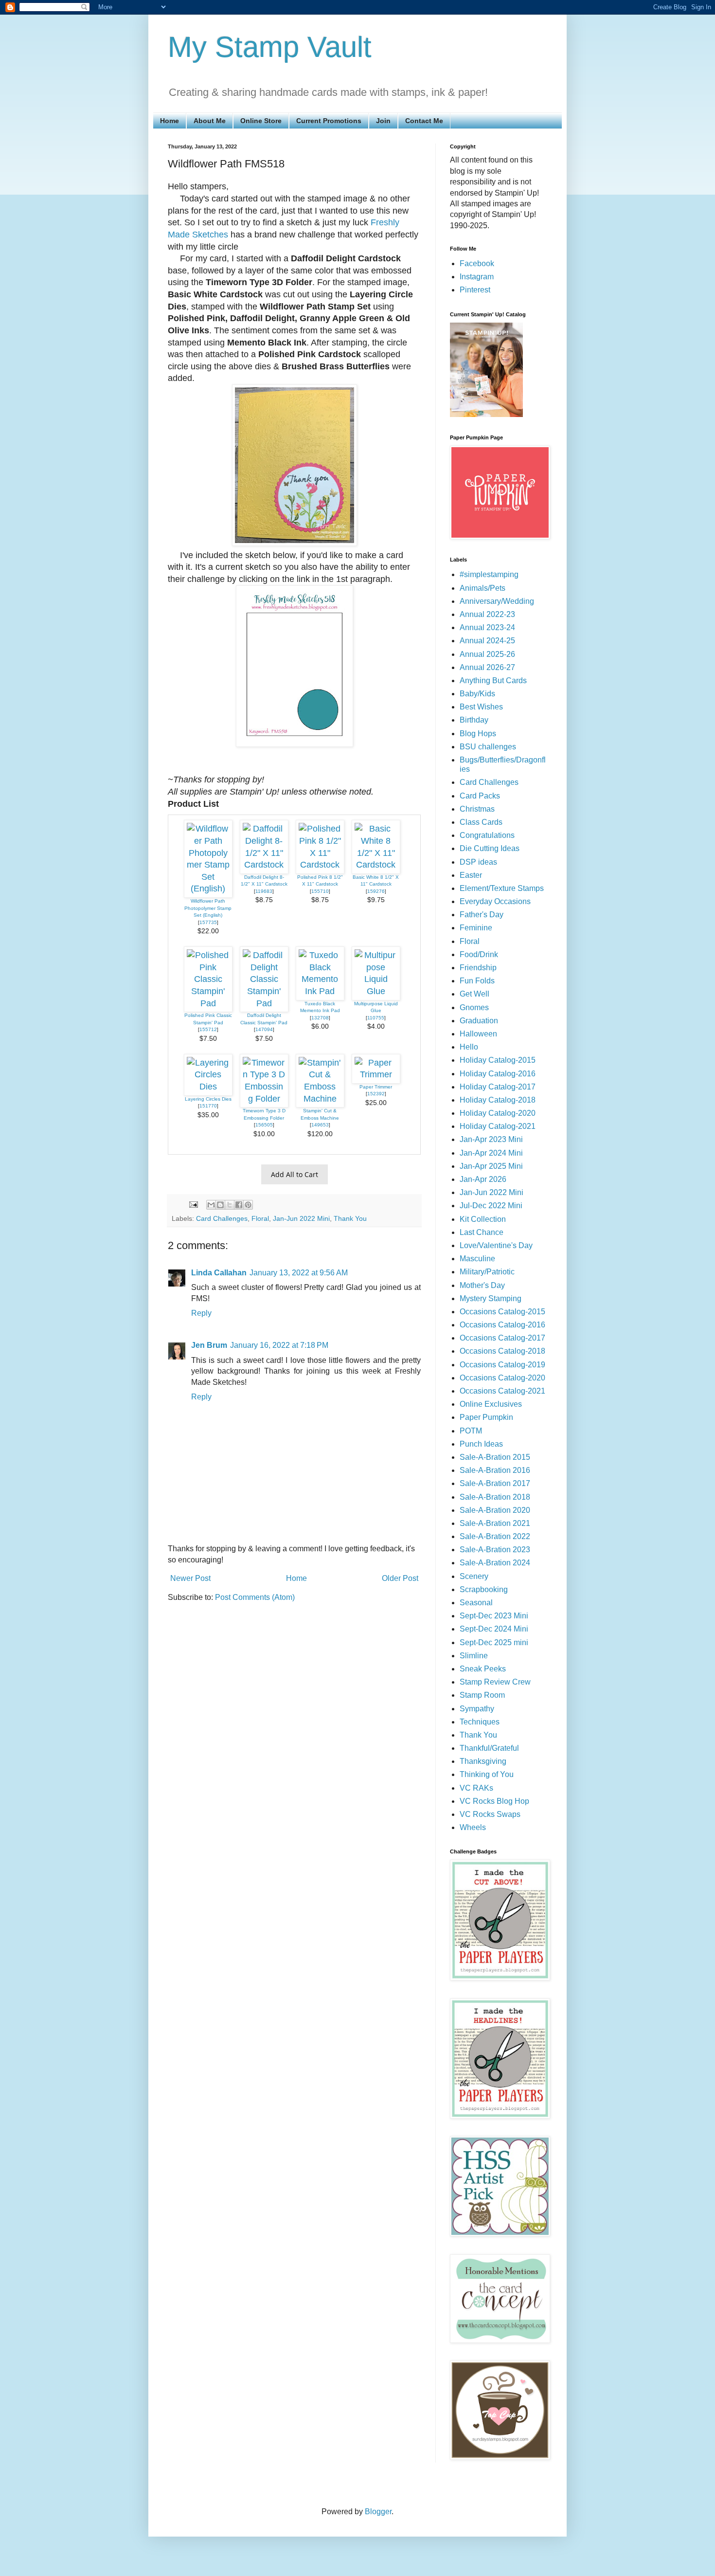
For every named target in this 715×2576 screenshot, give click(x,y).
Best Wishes (481, 707)
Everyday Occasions (495, 901)
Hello (469, 1047)
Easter (471, 875)
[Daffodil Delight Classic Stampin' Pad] (264, 1003)
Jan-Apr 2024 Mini (491, 1153)
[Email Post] (193, 1204)
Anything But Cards (493, 680)
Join (383, 121)
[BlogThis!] (220, 1205)
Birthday (474, 720)
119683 (264, 891)
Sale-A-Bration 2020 (495, 1510)
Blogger (378, 2512)
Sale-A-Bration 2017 (495, 1483)
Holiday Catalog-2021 (498, 1126)
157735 (208, 922)
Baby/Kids (477, 694)
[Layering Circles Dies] (208, 1087)
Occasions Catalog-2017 (502, 1338)
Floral (260, 1218)
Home (170, 121)
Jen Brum (209, 1345)
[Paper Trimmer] (376, 1074)
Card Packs (480, 796)
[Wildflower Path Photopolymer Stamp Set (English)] (208, 889)
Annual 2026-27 (487, 667)
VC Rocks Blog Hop (494, 1801)
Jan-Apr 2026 (483, 1179)
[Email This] (211, 1205)
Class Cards (481, 822)
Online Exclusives (491, 1404)
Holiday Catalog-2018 (498, 1100)
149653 (320, 1125)
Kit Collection (483, 1219)
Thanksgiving (483, 1761)
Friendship (478, 968)
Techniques (480, 1722)
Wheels (473, 1827)
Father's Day (482, 915)
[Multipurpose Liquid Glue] (376, 991)
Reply (201, 1313)
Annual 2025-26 (487, 654)
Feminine (476, 928)
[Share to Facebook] (239, 1205)
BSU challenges (488, 747)
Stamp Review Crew (495, 1682)
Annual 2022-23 (487, 614)
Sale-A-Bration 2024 (495, 1563)
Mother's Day (482, 1285)
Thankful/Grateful (489, 1748)
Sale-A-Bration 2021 (495, 1523)
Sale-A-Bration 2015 (495, 1457)
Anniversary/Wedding (497, 601)
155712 (208, 1029)
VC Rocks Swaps (490, 1814)
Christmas (477, 809)
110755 (376, 1018)
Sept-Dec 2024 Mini (494, 1629)
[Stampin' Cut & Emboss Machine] (320, 1099)
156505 (264, 1125)
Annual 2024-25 (487, 641)
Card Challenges (222, 1218)
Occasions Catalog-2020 (502, 1378)
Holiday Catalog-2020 (498, 1113)
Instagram (477, 277)
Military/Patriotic (487, 1272)
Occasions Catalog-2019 (502, 1365)
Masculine (477, 1259)
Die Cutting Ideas (490, 848)
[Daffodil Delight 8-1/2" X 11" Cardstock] (264, 865)
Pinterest (475, 290)
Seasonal (476, 1603)
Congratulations (487, 835)
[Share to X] (230, 1205)
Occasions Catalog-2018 (502, 1351)
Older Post (400, 1578)
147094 (264, 1029)
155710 (320, 891)
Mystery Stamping (491, 1298)
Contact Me (424, 121)
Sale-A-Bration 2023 (495, 1550)
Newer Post (190, 1578)
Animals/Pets (483, 588)
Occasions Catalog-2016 (502, 1325)
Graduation (479, 1021)
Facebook (477, 263)
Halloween (478, 1034)
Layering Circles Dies (208, 1099)
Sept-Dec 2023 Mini (494, 1616)
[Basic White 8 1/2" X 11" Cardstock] (376, 865)
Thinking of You (487, 1774)
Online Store (261, 121)
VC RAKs (476, 1788)
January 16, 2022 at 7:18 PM (279, 1345)
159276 (376, 891)
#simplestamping (489, 574)
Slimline (474, 1656)
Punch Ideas (481, 1444)
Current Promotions (329, 121)
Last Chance (482, 1232)
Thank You (350, 1218)
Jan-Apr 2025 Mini (491, 1166)
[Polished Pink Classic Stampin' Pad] (208, 1003)
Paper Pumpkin (486, 1417)
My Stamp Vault (270, 47)
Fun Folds (477, 981)
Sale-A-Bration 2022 (495, 1536)
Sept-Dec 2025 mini (494, 1642)
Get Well (474, 994)
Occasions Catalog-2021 (502, 1391)
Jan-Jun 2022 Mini (301, 1218)
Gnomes (474, 1007)
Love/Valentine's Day (496, 1245)
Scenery (474, 1576)
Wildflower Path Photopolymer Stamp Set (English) (208, 908)
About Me (210, 121)
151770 (208, 1106)
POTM (471, 1431)
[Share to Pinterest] (248, 1205)
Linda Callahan (219, 1273)
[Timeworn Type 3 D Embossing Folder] (264, 1099)
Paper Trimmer (376, 1087)
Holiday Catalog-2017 (498, 1087)
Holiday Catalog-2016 (498, 1074)
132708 (320, 1018)
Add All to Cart (295, 1174)
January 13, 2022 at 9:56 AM (299, 1273)
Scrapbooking (484, 1589)
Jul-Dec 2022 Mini (491, 1206)
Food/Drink (479, 954)
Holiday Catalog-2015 (498, 1060)
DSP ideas (478, 862)
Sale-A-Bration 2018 (495, 1497)
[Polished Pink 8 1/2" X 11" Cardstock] (320, 865)
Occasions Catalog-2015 (502, 1312)
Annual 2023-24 (487, 627)
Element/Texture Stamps (502, 888)
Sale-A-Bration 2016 (495, 1470)
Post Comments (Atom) (255, 1597)
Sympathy (477, 1709)
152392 (376, 1094)
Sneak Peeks (483, 1669)
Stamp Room (482, 1695)
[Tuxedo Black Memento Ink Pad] (320, 991)
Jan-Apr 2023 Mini (491, 1139)
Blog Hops (478, 734)
